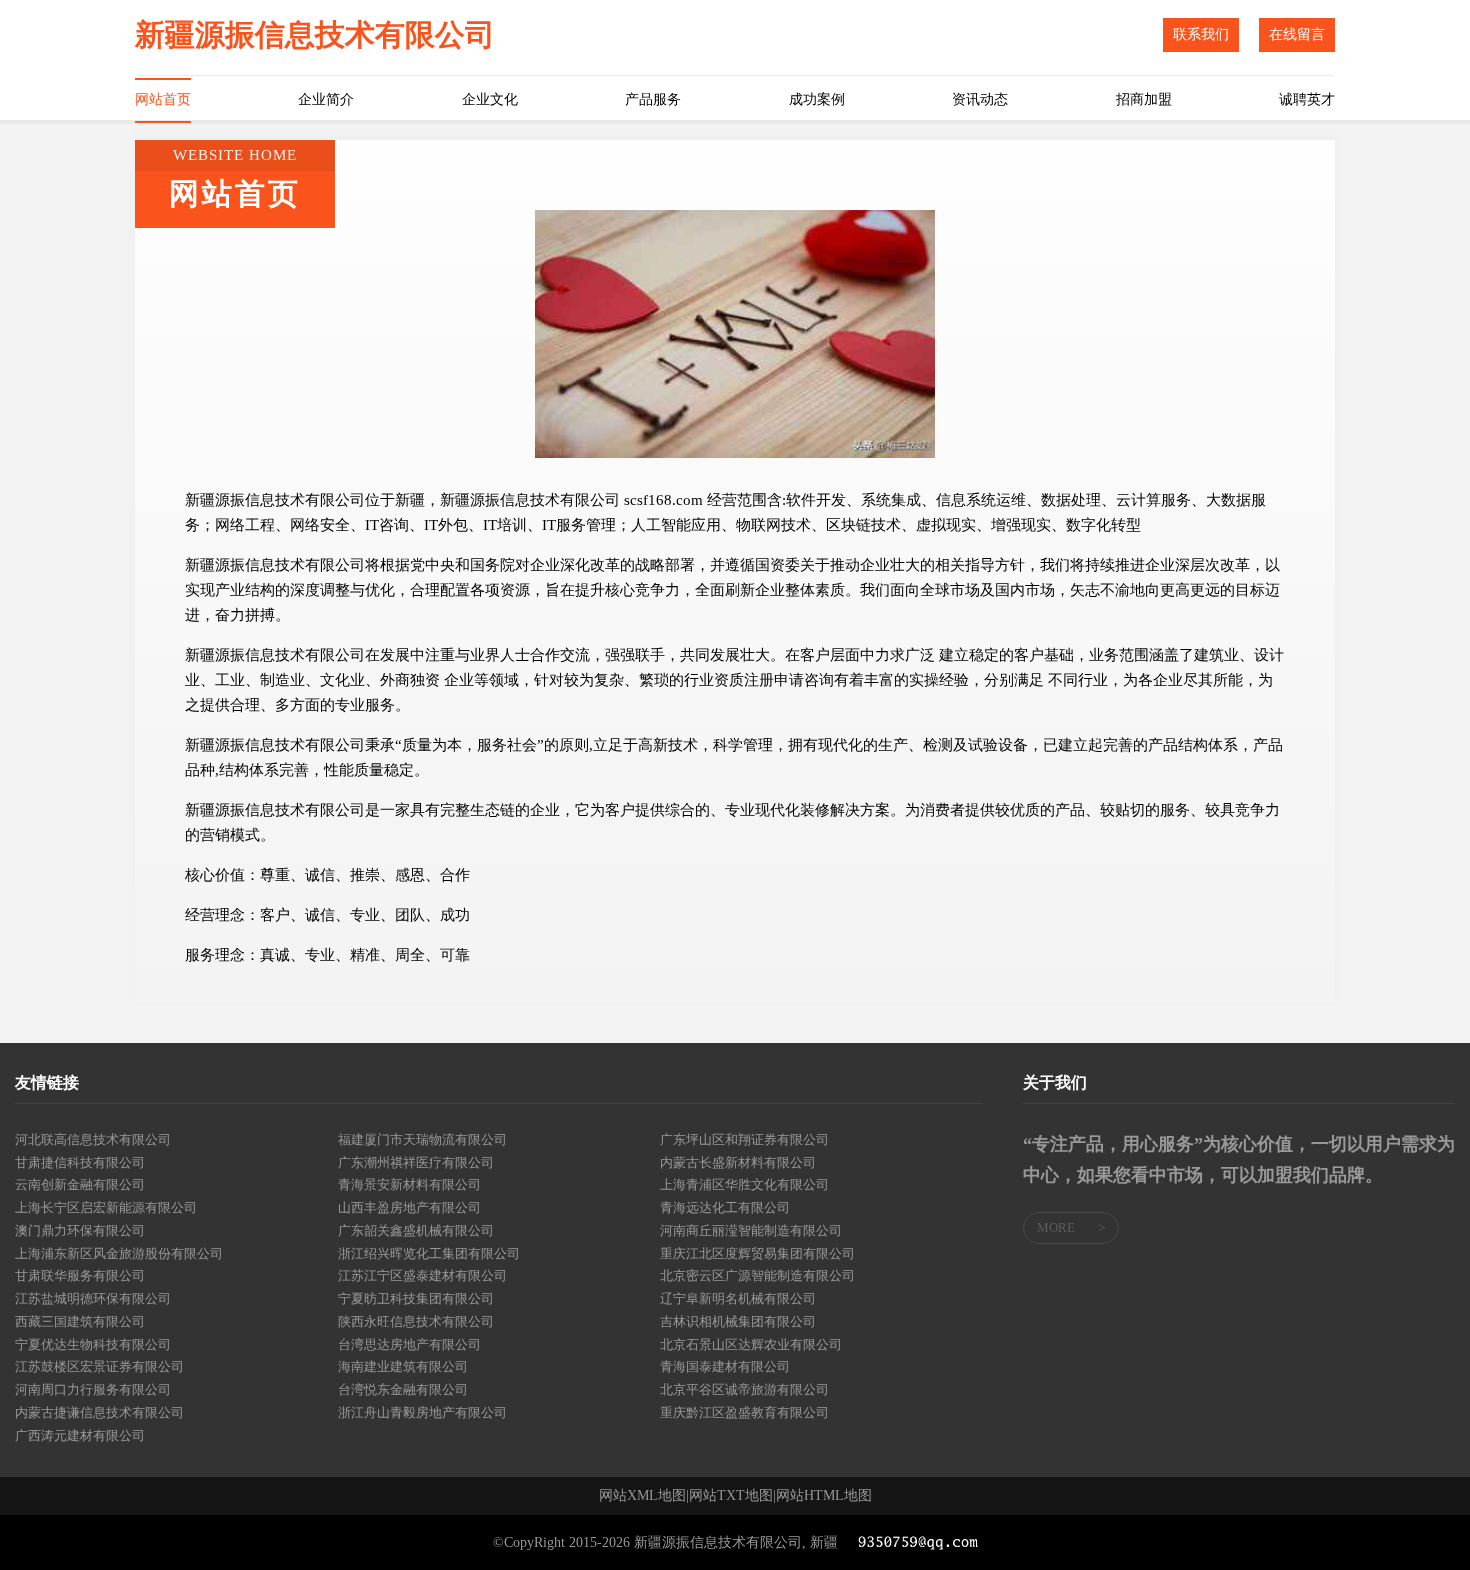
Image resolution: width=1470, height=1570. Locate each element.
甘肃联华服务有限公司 (80, 1275)
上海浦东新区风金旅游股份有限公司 (119, 1253)
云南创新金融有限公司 (80, 1184)
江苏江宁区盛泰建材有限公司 (422, 1275)
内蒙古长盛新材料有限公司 (738, 1162)
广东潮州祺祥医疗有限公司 (416, 1162)
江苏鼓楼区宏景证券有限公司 (99, 1366)
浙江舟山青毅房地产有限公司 (422, 1412)
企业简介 (326, 99)
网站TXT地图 (731, 1496)
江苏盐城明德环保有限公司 (93, 1298)
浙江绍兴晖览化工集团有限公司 (429, 1253)
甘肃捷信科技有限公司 (80, 1162)
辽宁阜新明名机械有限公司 (738, 1298)
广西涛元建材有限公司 (80, 1435)
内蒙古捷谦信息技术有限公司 (99, 1412)
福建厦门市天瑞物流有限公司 (422, 1139)
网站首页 (163, 99)
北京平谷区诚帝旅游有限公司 (744, 1389)
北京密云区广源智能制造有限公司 (757, 1275)
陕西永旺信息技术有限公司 (416, 1321)
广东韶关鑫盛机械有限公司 (416, 1230)
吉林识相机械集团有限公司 (738, 1321)
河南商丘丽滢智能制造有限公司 (751, 1230)
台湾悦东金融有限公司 (403, 1389)
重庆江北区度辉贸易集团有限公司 (757, 1253)
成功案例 (817, 99)
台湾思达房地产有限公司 (409, 1344)
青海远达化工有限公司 (725, 1207)
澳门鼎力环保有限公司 (80, 1230)
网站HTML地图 (824, 1496)
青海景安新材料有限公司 (409, 1184)
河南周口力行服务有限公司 (93, 1389)
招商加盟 (1144, 99)
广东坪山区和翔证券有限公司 (744, 1139)
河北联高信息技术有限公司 (93, 1139)
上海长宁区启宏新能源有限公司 (106, 1207)
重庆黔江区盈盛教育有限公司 (744, 1412)
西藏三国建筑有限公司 (80, 1321)
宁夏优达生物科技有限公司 (93, 1344)
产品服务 (653, 99)
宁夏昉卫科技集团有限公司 (416, 1298)
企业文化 (490, 99)
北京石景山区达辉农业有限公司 (751, 1344)
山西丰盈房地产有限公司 (409, 1207)
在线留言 (1297, 34)
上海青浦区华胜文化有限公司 (744, 1184)
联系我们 (1201, 34)
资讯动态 (980, 99)
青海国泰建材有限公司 (725, 1366)
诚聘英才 (1307, 99)
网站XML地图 (642, 1496)
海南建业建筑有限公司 (403, 1366)
